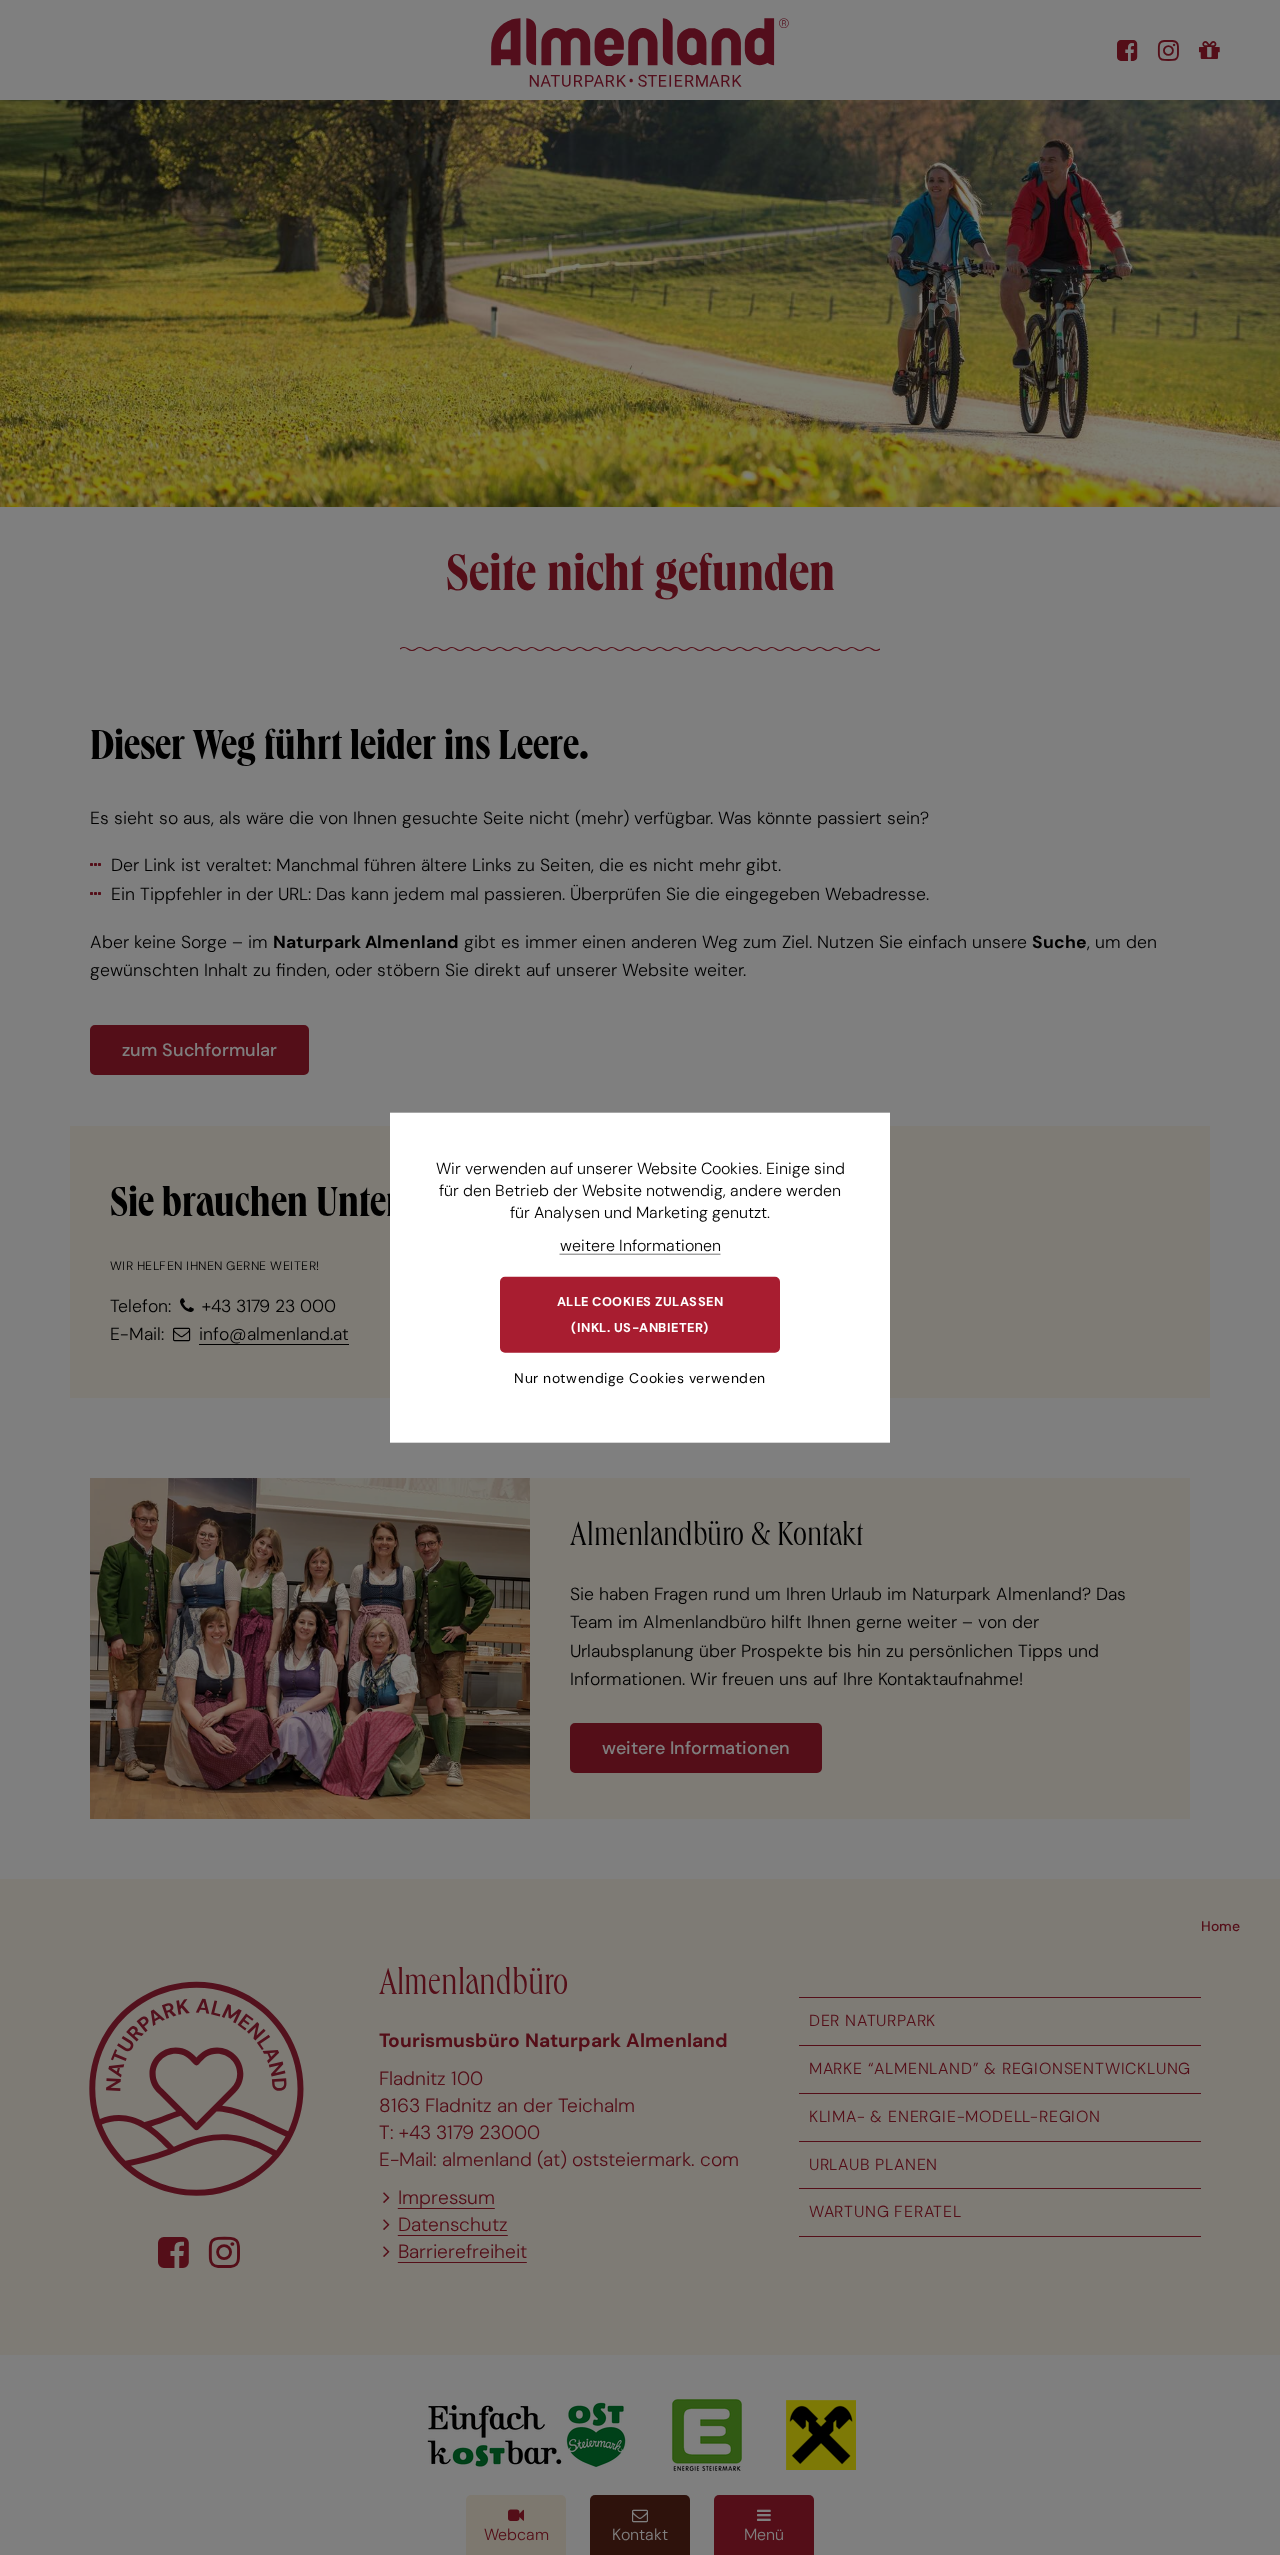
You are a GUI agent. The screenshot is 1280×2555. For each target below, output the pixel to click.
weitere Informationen (640, 1244)
